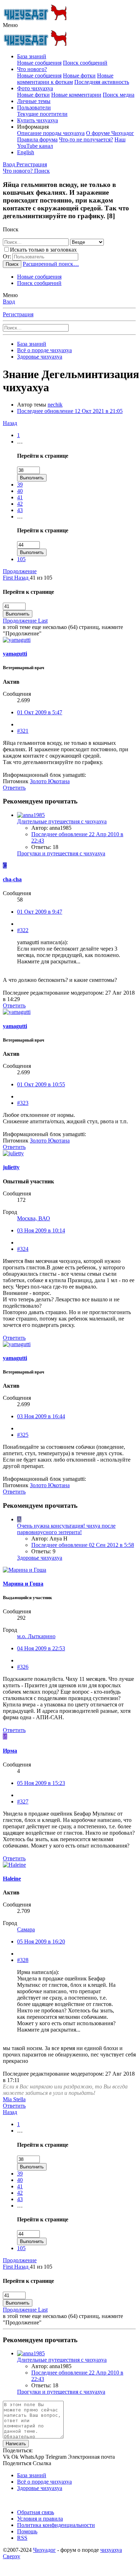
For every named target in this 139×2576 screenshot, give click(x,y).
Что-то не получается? (86, 139)
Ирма (10, 1751)
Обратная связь (36, 2512)
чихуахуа (111, 2550)
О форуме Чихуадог (110, 133)
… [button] (20, 442)
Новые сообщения (39, 63)
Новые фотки (79, 76)
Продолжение (20, 571)
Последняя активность (102, 82)
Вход (9, 302)
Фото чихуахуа (35, 88)
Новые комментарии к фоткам (65, 79)
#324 (23, 1249)
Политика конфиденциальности (56, 2525)
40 (20, 491)
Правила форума (37, 139)
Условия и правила (40, 2519)
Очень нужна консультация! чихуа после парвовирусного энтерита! (66, 1529)
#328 (23, 1960)
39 (20, 485)
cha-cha (12, 879)
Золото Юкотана (50, 781)
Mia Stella (14, 2099)
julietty (11, 1167)
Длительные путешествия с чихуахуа (62, 821)
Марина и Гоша (23, 1584)
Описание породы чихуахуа (51, 133)
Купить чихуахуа (38, 120)
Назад (10, 423)
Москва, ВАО (34, 1218)
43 (20, 510)
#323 (23, 1103)
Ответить (14, 788)
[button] (10, 25)
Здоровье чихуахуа (40, 1558)
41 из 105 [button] (41, 578)
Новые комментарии (76, 95)
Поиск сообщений (85, 63)
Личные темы (34, 101)
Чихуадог (44, 2550)
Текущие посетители (42, 114)
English (26, 152)
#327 (23, 1801)
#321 (23, 731)
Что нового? (32, 69)
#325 (23, 1435)
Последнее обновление (70, 411)
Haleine (12, 1879)
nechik (55, 405)
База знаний (32, 56)
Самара (26, 1929)
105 (21, 559)
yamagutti (15, 654)
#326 (23, 1667)
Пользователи (34, 107)
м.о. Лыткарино (36, 1636)
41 (20, 497)
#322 (23, 930)
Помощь (27, 2531)
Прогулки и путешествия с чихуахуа (61, 853)
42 (20, 504)
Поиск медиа (119, 95)
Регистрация (18, 314)
